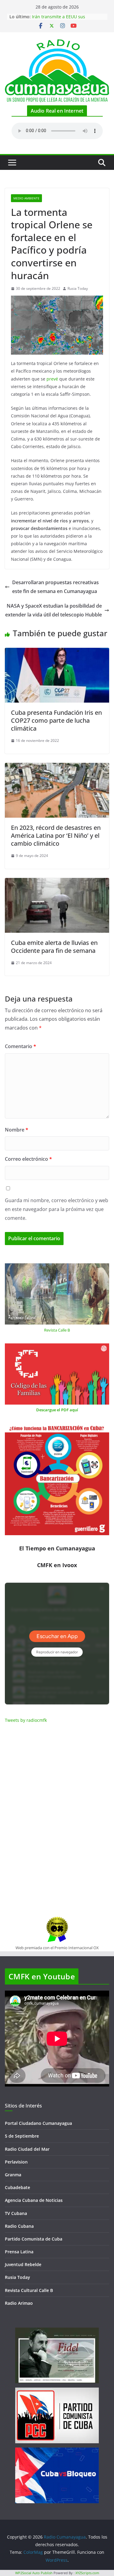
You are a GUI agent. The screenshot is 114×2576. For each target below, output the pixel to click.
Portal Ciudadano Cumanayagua (38, 2123)
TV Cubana (16, 2213)
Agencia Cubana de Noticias (34, 2200)
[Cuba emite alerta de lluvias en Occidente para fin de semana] (57, 882)
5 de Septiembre (22, 2136)
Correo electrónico (28, 1159)
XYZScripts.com (87, 2573)
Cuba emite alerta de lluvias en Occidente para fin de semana (54, 947)
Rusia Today (78, 288)
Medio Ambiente (26, 198)
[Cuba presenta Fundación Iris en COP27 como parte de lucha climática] (57, 652)
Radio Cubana (19, 2226)
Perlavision (16, 2162)
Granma (13, 2175)
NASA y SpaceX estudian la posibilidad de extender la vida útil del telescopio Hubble (54, 610)
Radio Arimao (19, 2303)
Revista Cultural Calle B (29, 2290)
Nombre (17, 1130)
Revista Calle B (57, 1330)
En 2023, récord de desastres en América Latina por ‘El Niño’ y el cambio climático (56, 835)
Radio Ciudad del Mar (27, 2149)
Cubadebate (17, 2187)
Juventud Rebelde (23, 2264)
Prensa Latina (19, 2252)
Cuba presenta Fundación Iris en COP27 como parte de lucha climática (56, 720)
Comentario (21, 1046)
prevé (52, 379)
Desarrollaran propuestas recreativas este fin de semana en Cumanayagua (55, 587)
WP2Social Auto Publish (34, 2573)
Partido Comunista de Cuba (34, 2239)
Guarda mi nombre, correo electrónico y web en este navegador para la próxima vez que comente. (57, 1209)
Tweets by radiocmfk (26, 1720)
